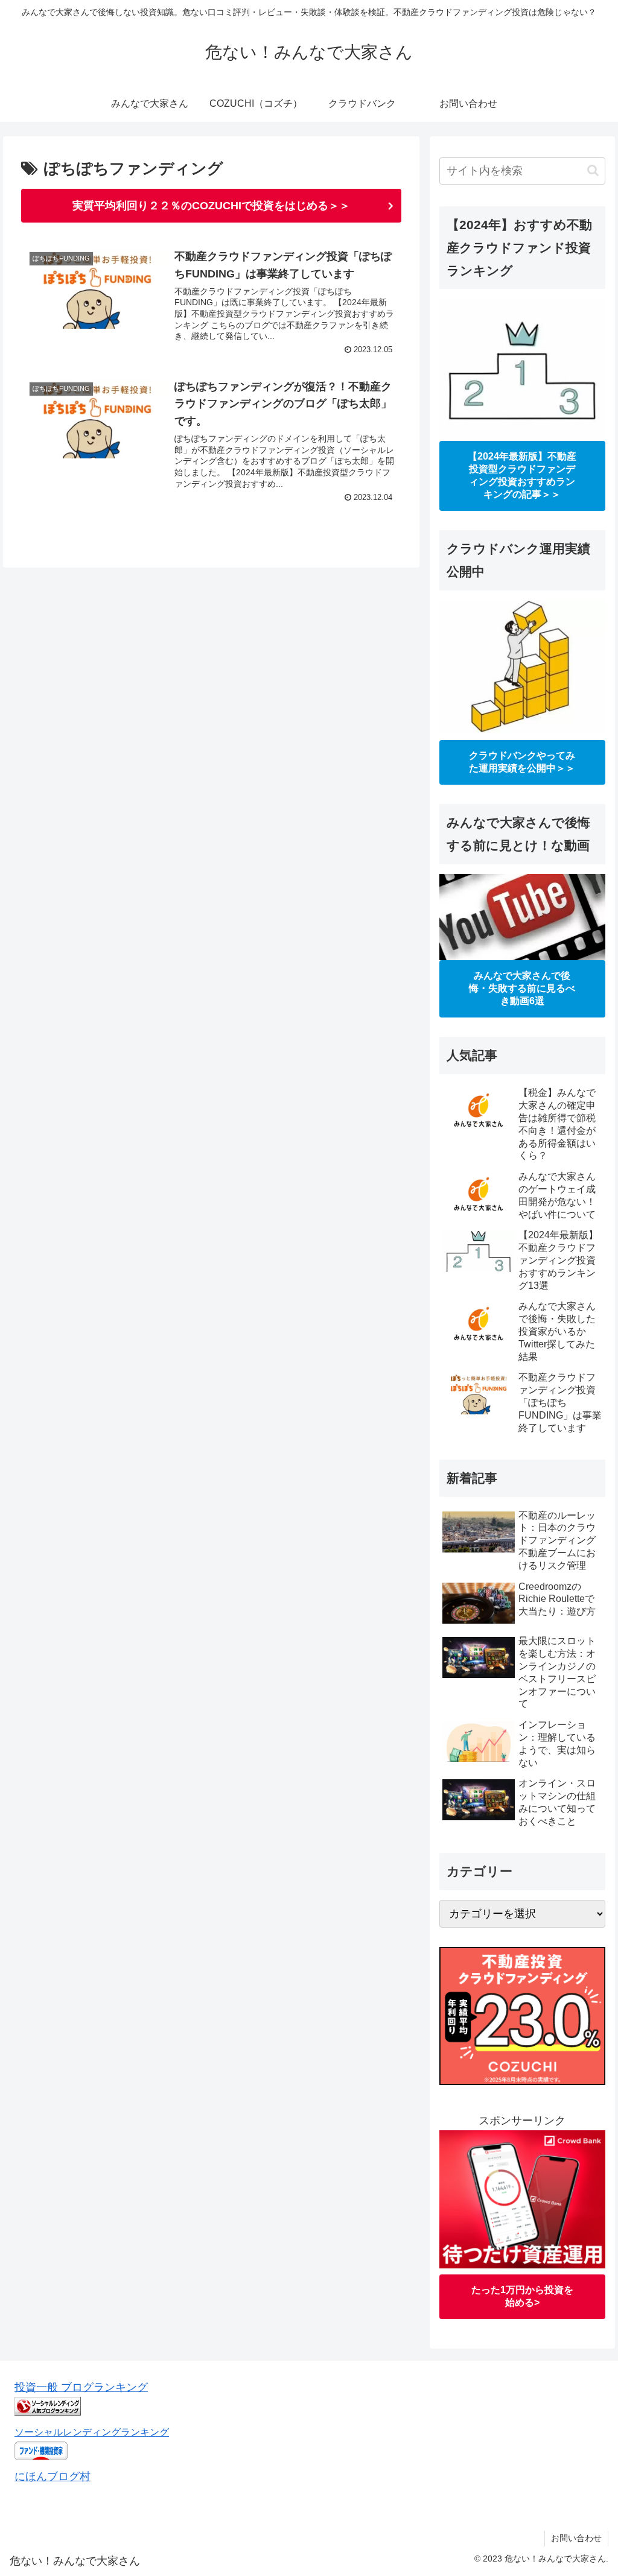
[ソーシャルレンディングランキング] (48, 2412)
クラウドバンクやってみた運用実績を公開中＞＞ (522, 762)
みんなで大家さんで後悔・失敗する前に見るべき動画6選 (522, 988)
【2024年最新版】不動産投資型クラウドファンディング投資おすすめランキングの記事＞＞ (522, 475)
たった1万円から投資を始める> (522, 2296)
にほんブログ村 (53, 2476)
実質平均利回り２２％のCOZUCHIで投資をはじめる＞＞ (211, 206)
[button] (593, 170)
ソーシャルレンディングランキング (92, 2432)
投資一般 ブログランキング (81, 2387)
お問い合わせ (576, 2538)
